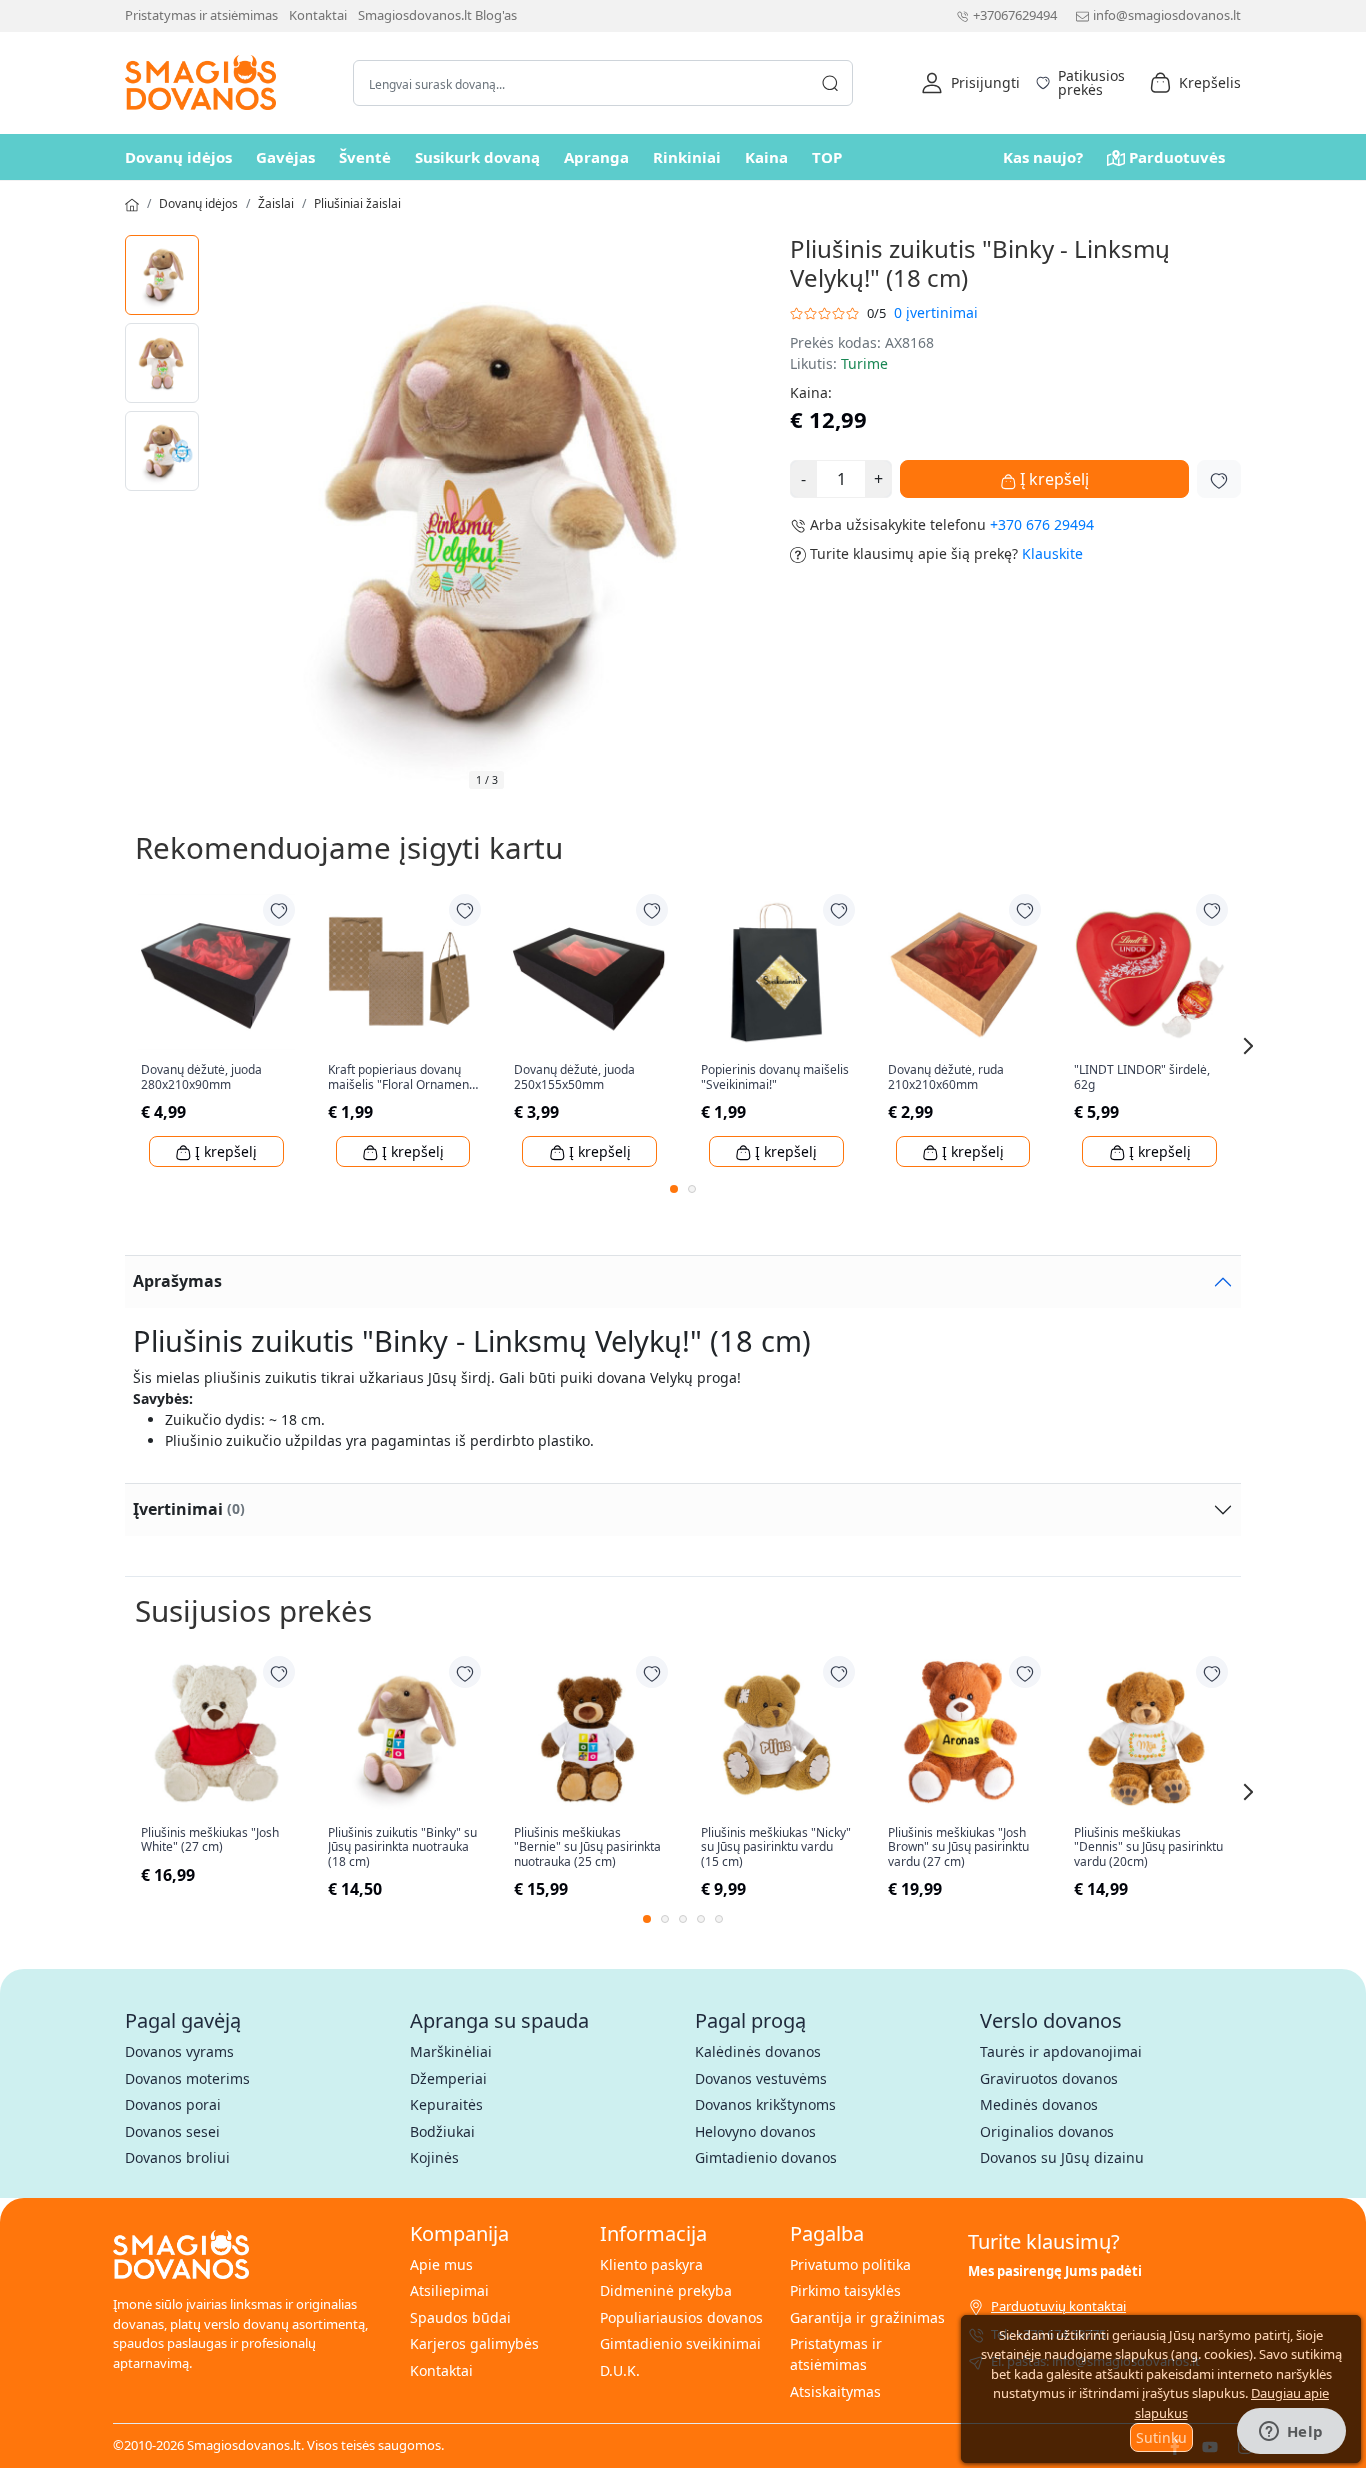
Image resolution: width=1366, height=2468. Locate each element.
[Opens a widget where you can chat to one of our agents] (1291, 2433)
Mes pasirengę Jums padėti (1055, 2271)
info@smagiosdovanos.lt (1167, 15)
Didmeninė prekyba (666, 2290)
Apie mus (441, 2264)
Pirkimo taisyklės (845, 2290)
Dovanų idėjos (178, 157)
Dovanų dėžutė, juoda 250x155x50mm (574, 1077)
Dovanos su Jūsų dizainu (1062, 2157)
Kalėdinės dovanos (758, 2051)
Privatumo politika (850, 2264)
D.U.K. (620, 2370)
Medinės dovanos (1039, 2104)
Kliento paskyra (651, 2264)
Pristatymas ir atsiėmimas (201, 15)
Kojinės (434, 2157)
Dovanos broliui (177, 2157)
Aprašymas (177, 1281)
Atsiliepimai (449, 2290)
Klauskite (1052, 553)
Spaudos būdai (460, 2317)
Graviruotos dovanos (1049, 2078)
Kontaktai (318, 15)
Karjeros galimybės (474, 2343)
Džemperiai (448, 2078)
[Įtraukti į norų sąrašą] (1219, 479)
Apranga (596, 157)
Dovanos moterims (187, 2078)
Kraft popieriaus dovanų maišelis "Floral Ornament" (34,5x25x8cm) (403, 1077)
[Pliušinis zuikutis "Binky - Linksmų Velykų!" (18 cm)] (162, 275)
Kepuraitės (446, 2104)
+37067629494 (1015, 15)
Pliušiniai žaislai (357, 203)
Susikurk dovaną (477, 157)
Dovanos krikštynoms (765, 2104)
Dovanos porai (173, 2104)
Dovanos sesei (172, 2131)
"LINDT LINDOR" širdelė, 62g (1142, 1077)
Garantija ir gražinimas (867, 2317)
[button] (970, 83)
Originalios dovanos (1047, 2131)
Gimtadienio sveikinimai (680, 2343)
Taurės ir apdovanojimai (1061, 2051)
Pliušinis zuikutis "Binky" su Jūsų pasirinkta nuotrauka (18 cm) (402, 1847)
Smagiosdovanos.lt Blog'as (437, 15)
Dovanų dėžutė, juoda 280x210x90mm (201, 1077)
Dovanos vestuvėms (761, 2078)
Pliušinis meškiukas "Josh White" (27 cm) (210, 1840)
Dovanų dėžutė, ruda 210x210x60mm (946, 1077)
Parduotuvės (1177, 157)
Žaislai (276, 203)
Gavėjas (285, 157)
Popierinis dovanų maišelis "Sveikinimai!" (775, 1077)
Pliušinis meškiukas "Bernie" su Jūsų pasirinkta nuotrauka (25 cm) (587, 1847)
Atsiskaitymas (835, 2391)
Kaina (766, 157)
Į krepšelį (1052, 479)
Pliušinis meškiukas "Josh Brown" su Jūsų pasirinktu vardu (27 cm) (958, 1847)
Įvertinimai (189, 1509)
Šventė (365, 157)
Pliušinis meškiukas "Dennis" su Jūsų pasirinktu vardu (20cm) (1148, 1847)
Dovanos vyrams (179, 2051)
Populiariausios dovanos (681, 2317)
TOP (827, 157)
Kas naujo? (1043, 157)
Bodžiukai (442, 2131)
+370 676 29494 (1042, 524)
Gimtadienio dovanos (766, 2157)
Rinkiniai (687, 157)
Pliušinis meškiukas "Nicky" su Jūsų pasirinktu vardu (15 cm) (776, 1847)
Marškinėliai (451, 2051)
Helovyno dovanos (755, 2131)
